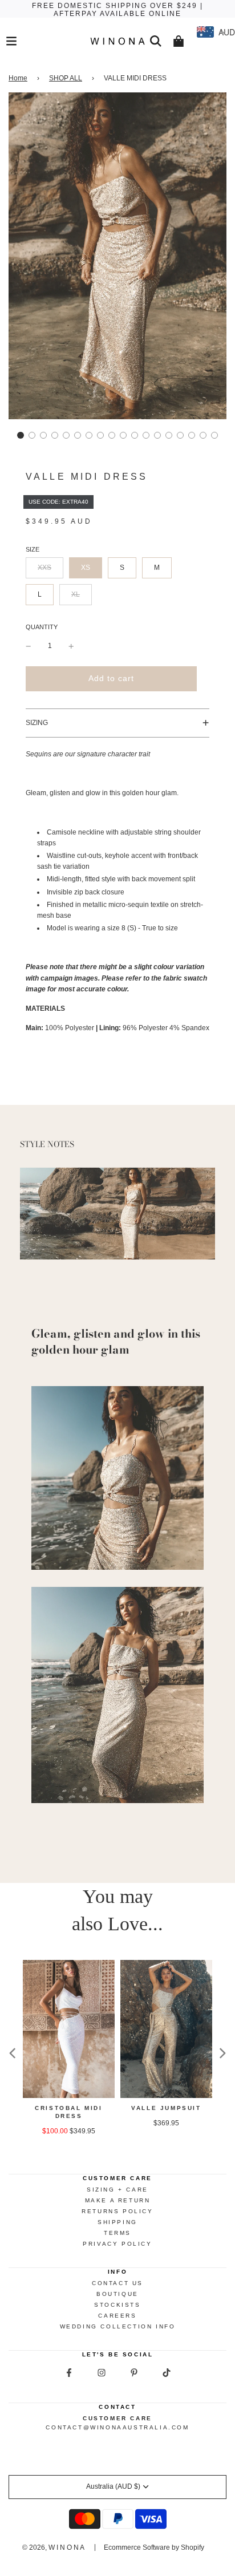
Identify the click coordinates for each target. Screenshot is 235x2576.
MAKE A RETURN (118, 2200)
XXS (44, 568)
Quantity (42, 627)
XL (76, 594)
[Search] (156, 41)
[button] (21, 435)
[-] (29, 646)
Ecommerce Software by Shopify (154, 2547)
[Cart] (179, 41)
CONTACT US (117, 2283)
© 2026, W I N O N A (53, 2547)
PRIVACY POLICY (117, 2244)
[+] (71, 646)
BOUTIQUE (117, 2294)
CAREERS (117, 2316)
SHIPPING (117, 2222)
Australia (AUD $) (113, 2486)
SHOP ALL (66, 78)
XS (86, 568)
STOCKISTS (117, 2305)
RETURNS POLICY (117, 2211)
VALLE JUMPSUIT (166, 2108)
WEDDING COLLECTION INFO (118, 2326)
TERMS (117, 2233)
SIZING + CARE (117, 2190)
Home (18, 78)
